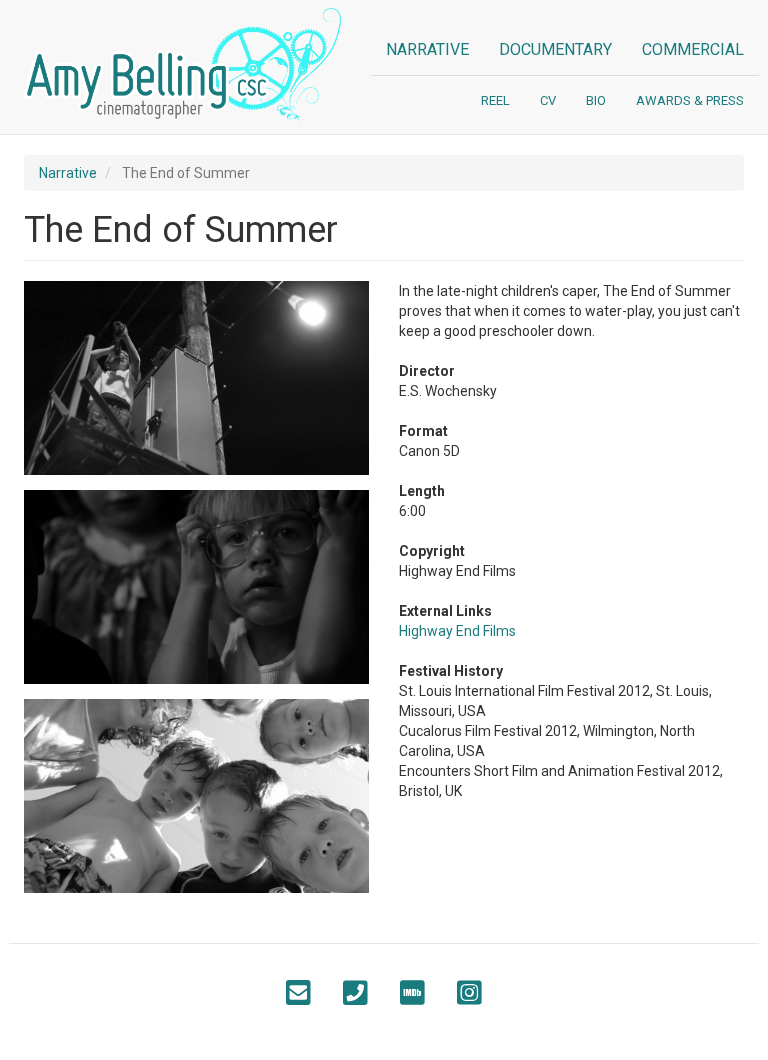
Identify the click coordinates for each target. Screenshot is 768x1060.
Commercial (693, 49)
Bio (596, 100)
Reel (495, 100)
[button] (196, 378)
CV (548, 100)
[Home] (190, 67)
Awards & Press (690, 100)
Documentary (555, 49)
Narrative (427, 49)
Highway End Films (457, 631)
